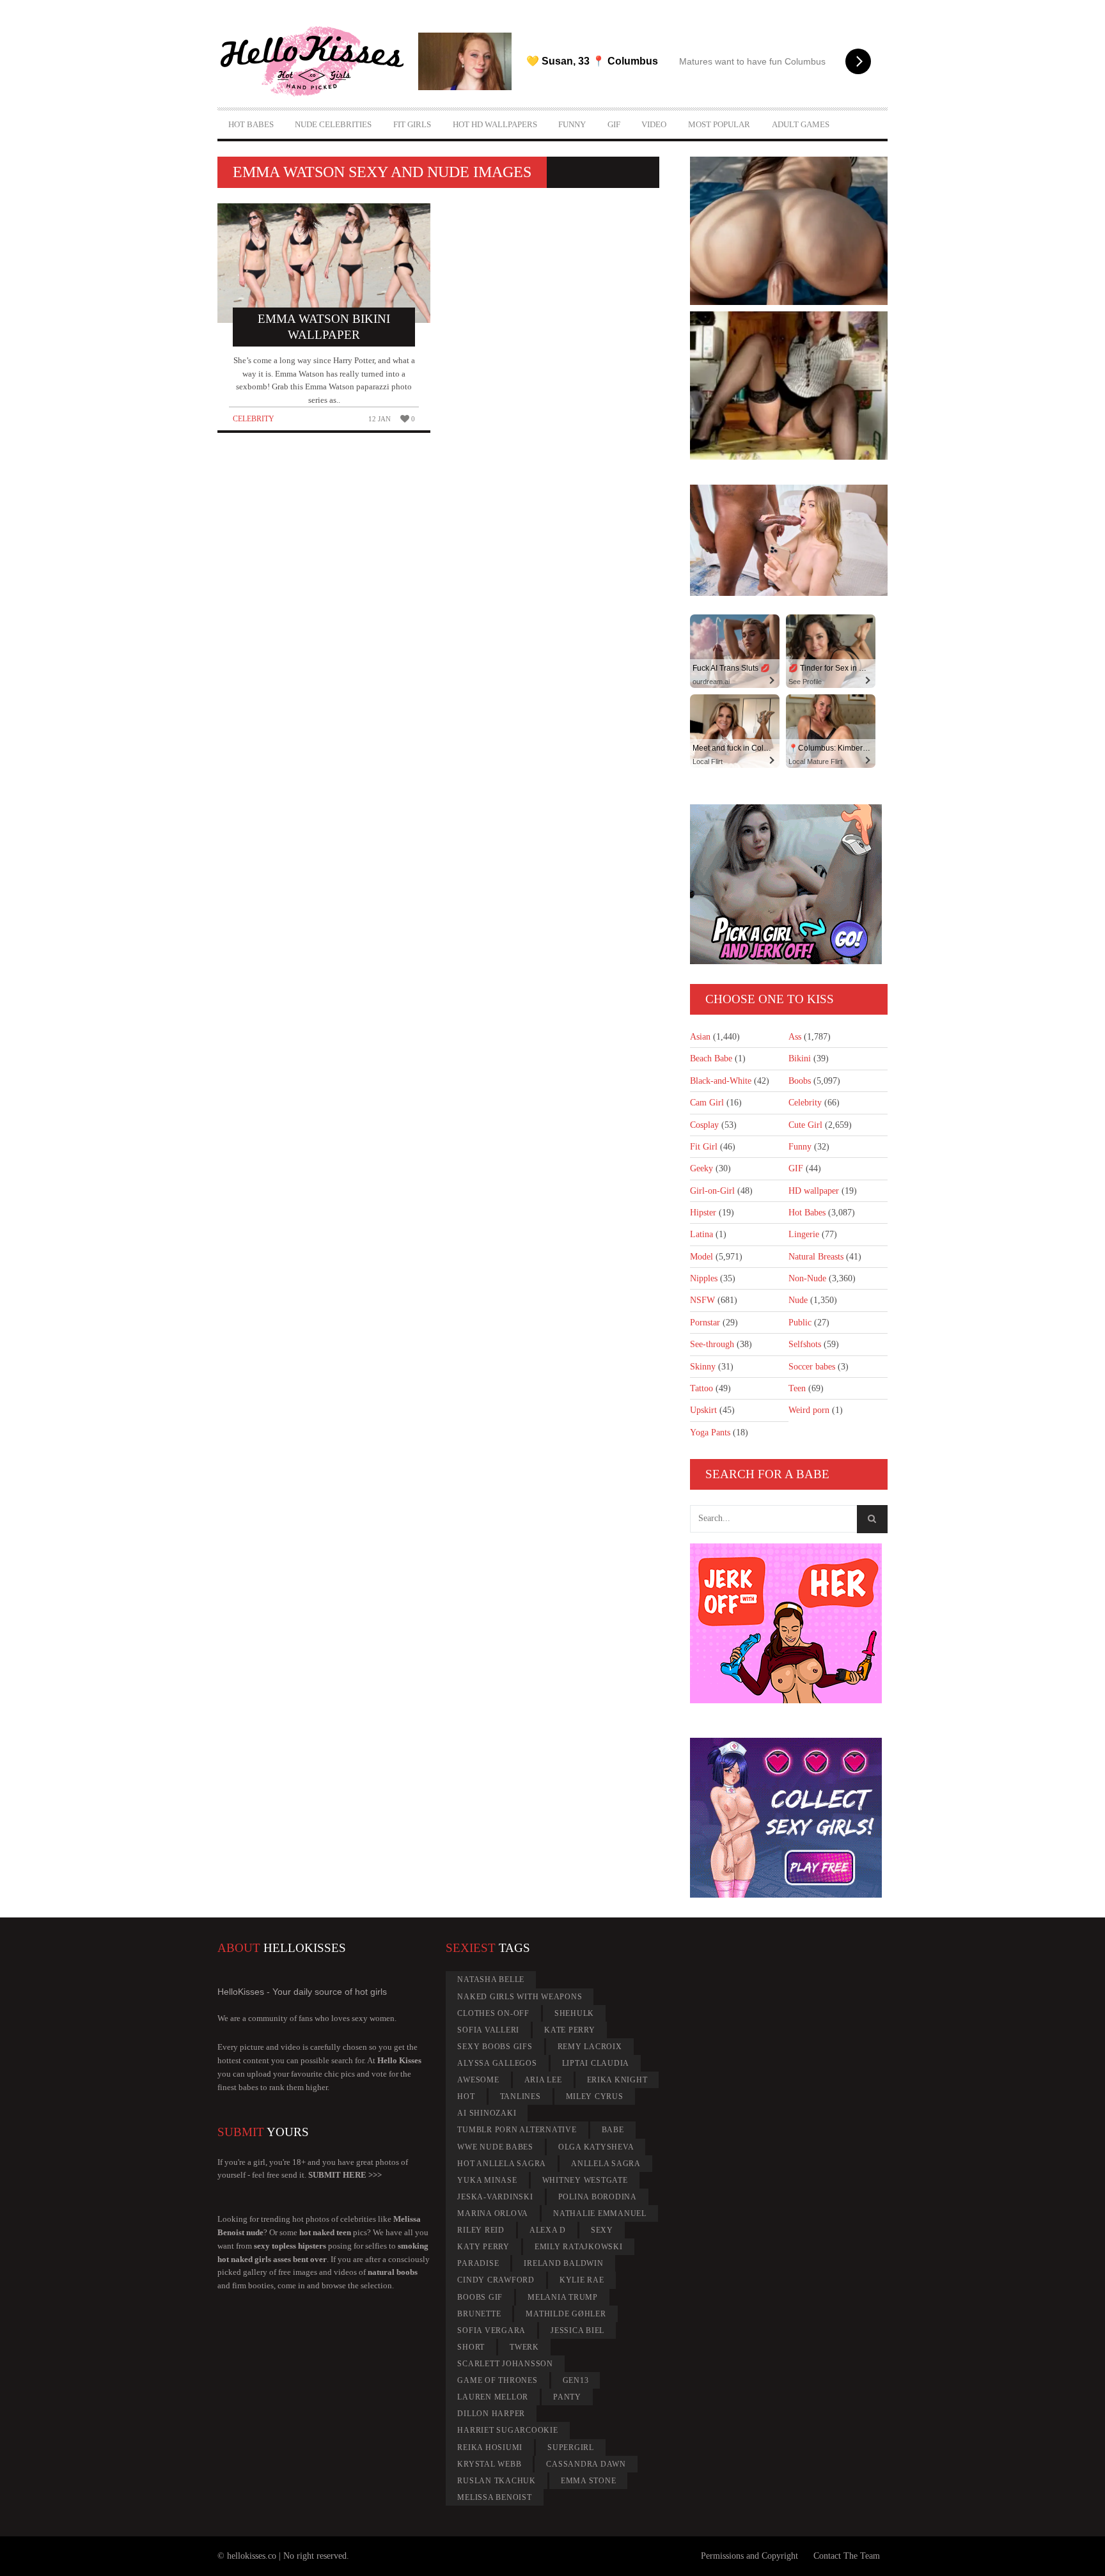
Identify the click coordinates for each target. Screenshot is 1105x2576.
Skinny (703, 1367)
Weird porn (809, 1410)
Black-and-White (721, 1081)
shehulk (574, 2013)
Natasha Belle (491, 1979)
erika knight (617, 2080)
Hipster (703, 1213)
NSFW (702, 1300)
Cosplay (704, 1125)
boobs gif (480, 2297)
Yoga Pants (710, 1432)
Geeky (701, 1168)
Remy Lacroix (590, 2047)
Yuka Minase (487, 2180)
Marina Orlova (493, 2213)
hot (466, 2096)
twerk (524, 2347)
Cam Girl (707, 1103)
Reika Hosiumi (490, 2447)
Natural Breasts (816, 1257)
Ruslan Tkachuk (497, 2481)
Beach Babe (711, 1058)
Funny (572, 124)
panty (567, 2397)
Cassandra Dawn (586, 2464)
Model (701, 1257)
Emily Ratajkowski (579, 2247)
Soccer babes (812, 1367)
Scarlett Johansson (505, 2364)
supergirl (571, 2447)
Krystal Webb (489, 2464)
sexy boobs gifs (495, 2047)
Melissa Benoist (494, 2497)
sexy (602, 2230)
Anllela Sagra (606, 2164)
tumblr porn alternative (517, 2130)
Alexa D (548, 2230)
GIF (614, 124)
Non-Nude (807, 1278)
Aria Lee (543, 2080)
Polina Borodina (598, 2197)
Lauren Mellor (493, 2397)
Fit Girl (704, 1147)
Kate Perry (570, 2030)
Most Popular (719, 124)
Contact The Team (847, 2556)
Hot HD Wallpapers (495, 124)
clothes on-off (493, 2013)
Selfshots (805, 1344)
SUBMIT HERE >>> (345, 2175)
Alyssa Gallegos (497, 2063)
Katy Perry (483, 2247)
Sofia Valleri (488, 2030)
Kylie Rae (582, 2280)
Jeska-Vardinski (495, 2197)
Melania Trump (563, 2297)
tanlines (521, 2096)
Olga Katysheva (596, 2147)
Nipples (704, 1278)
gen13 (576, 2380)
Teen (797, 1388)
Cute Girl (805, 1125)
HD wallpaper (814, 1191)
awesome (478, 2080)
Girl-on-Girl (712, 1191)
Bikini (800, 1058)
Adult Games (801, 124)
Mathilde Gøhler (566, 2314)
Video (654, 124)
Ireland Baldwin (563, 2263)
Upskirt (703, 1410)
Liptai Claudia (596, 2063)
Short (471, 2347)
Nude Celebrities (333, 124)
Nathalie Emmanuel (600, 2213)
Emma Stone (589, 2481)
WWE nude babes (495, 2147)
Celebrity (254, 419)
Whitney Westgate (585, 2180)
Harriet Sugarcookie (507, 2430)
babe (613, 2130)
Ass (795, 1037)
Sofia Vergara (491, 2330)
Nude (798, 1300)
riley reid (481, 2230)
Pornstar (705, 1323)
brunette (479, 2314)
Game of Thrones (497, 2380)
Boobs (800, 1081)
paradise (478, 2263)
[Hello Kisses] (318, 61)
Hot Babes (251, 124)
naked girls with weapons (520, 1997)
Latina (701, 1234)
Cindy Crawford (496, 2280)
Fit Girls (412, 124)
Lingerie (804, 1234)
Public (800, 1323)
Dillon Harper (491, 2414)
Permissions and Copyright (749, 2556)
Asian (700, 1037)
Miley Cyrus (595, 2096)
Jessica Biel (577, 2330)
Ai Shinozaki (487, 2113)
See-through (712, 1344)
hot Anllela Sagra (502, 2164)
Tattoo (701, 1388)
